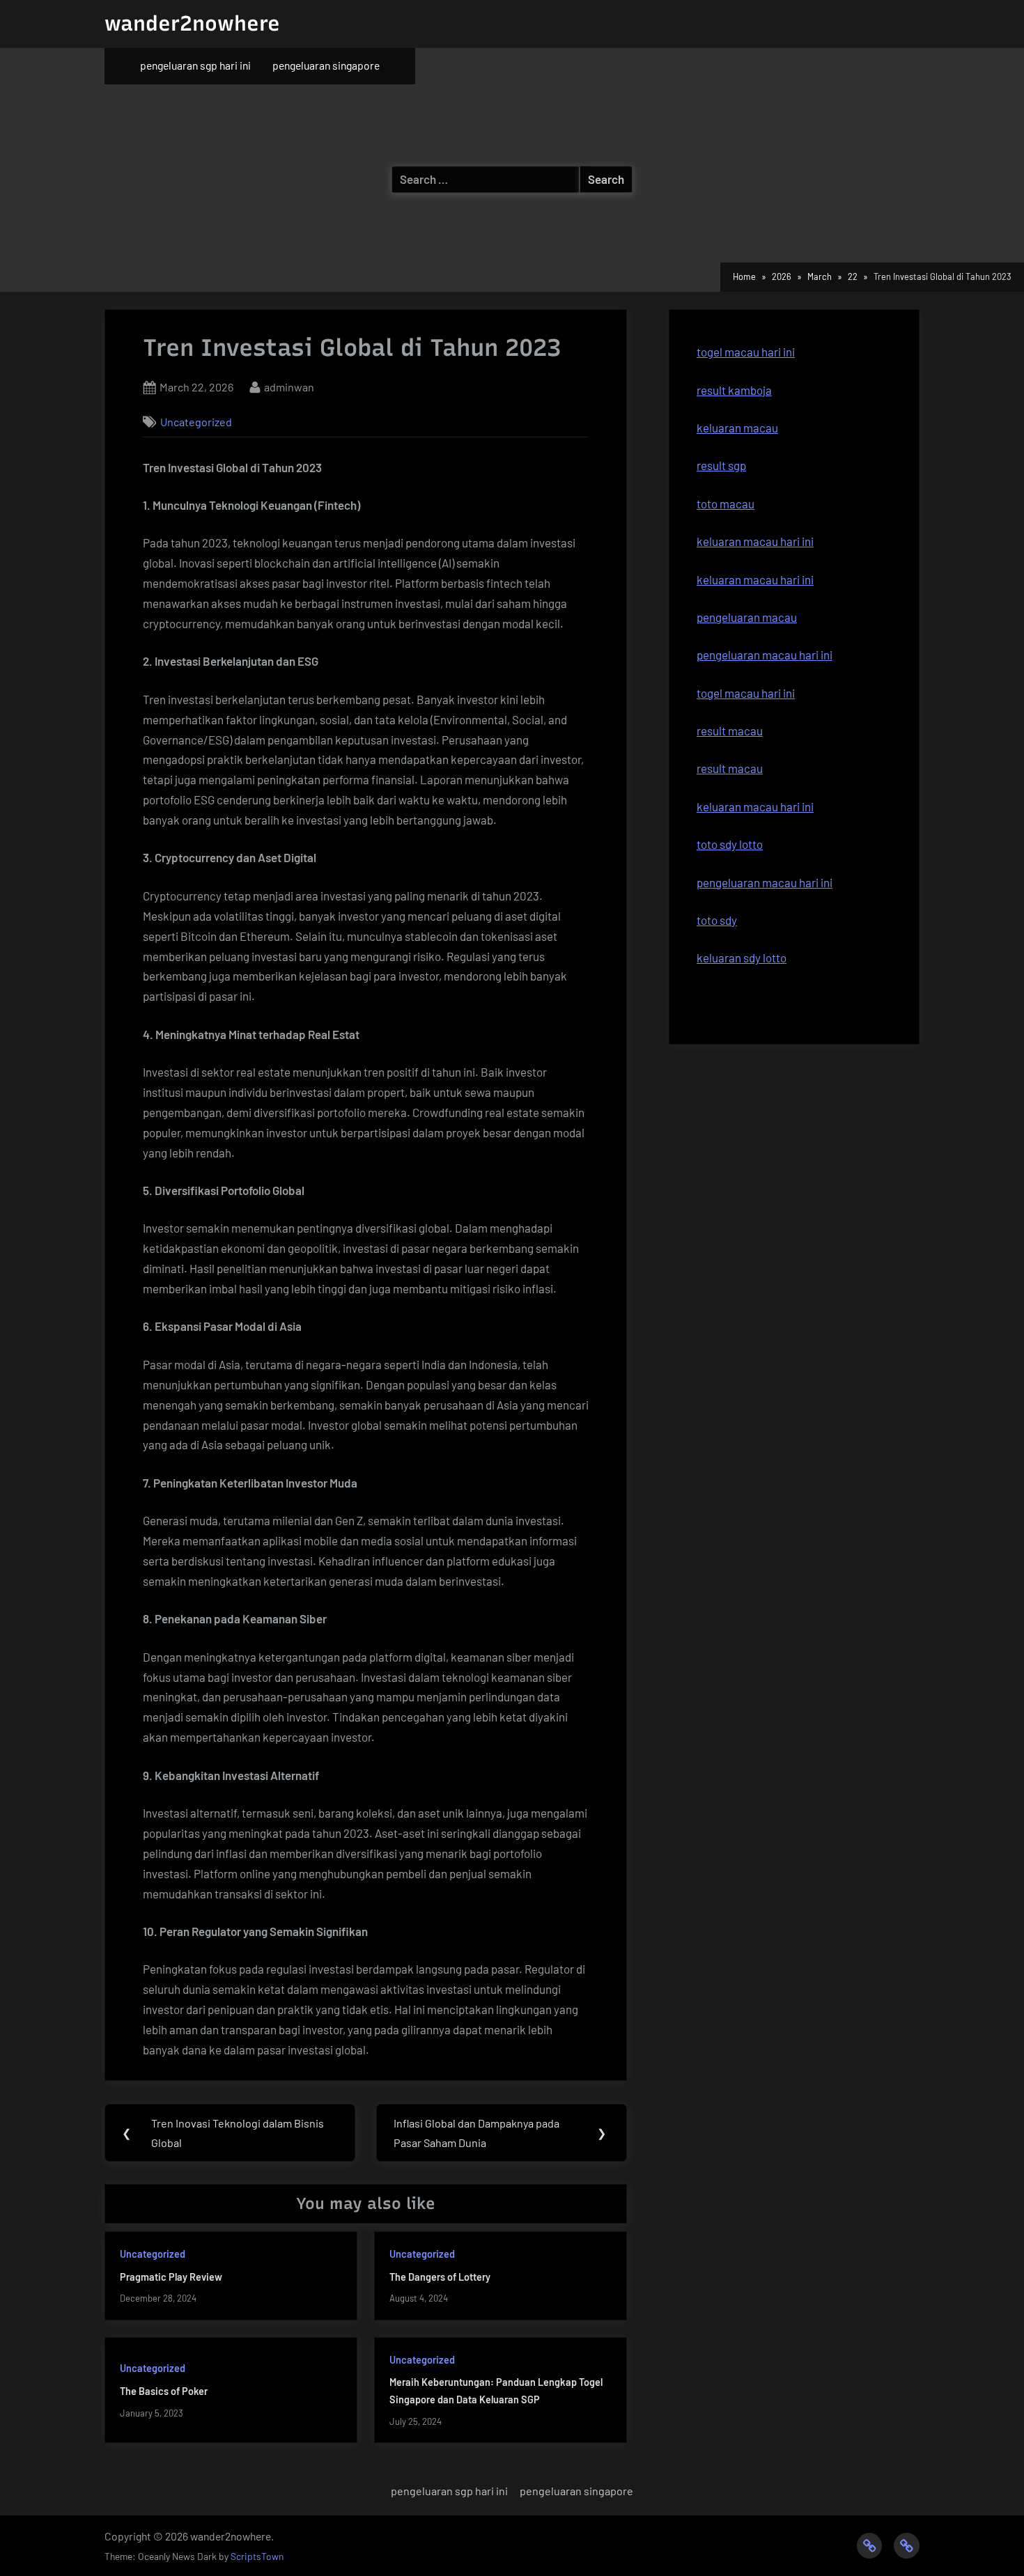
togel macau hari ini (746, 352)
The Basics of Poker (164, 2391)
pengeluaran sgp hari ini (195, 65)
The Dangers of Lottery (440, 2277)
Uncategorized (196, 422)
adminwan (289, 387)
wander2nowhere (192, 23)
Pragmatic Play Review (171, 2277)
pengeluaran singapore (326, 65)
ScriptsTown (257, 2556)
